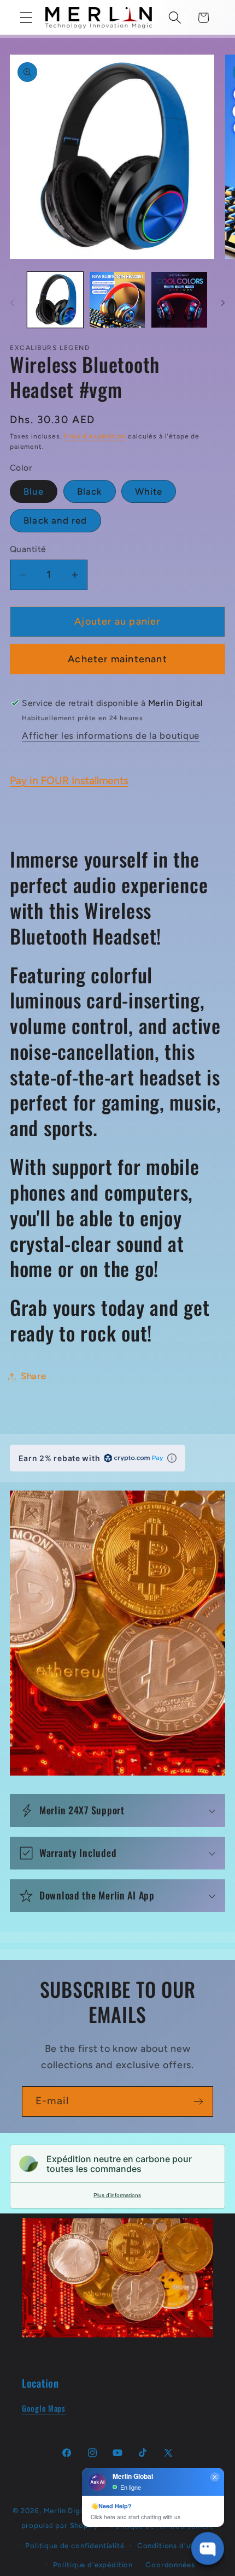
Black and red (55, 520)
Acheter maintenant (117, 659)
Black (90, 491)
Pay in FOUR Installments (69, 780)
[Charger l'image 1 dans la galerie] (55, 300)
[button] (27, 18)
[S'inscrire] (198, 2102)
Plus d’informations (117, 2195)
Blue (34, 491)
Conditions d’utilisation (180, 2545)
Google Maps (44, 2408)
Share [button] (34, 1376)
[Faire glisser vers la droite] (223, 303)
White (149, 491)
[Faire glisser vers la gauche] (12, 303)
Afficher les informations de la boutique (111, 735)
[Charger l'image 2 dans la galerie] (117, 300)
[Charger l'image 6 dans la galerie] (179, 300)
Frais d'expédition (95, 436)
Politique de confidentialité (75, 2545)
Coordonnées (170, 2565)
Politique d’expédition (93, 2565)
